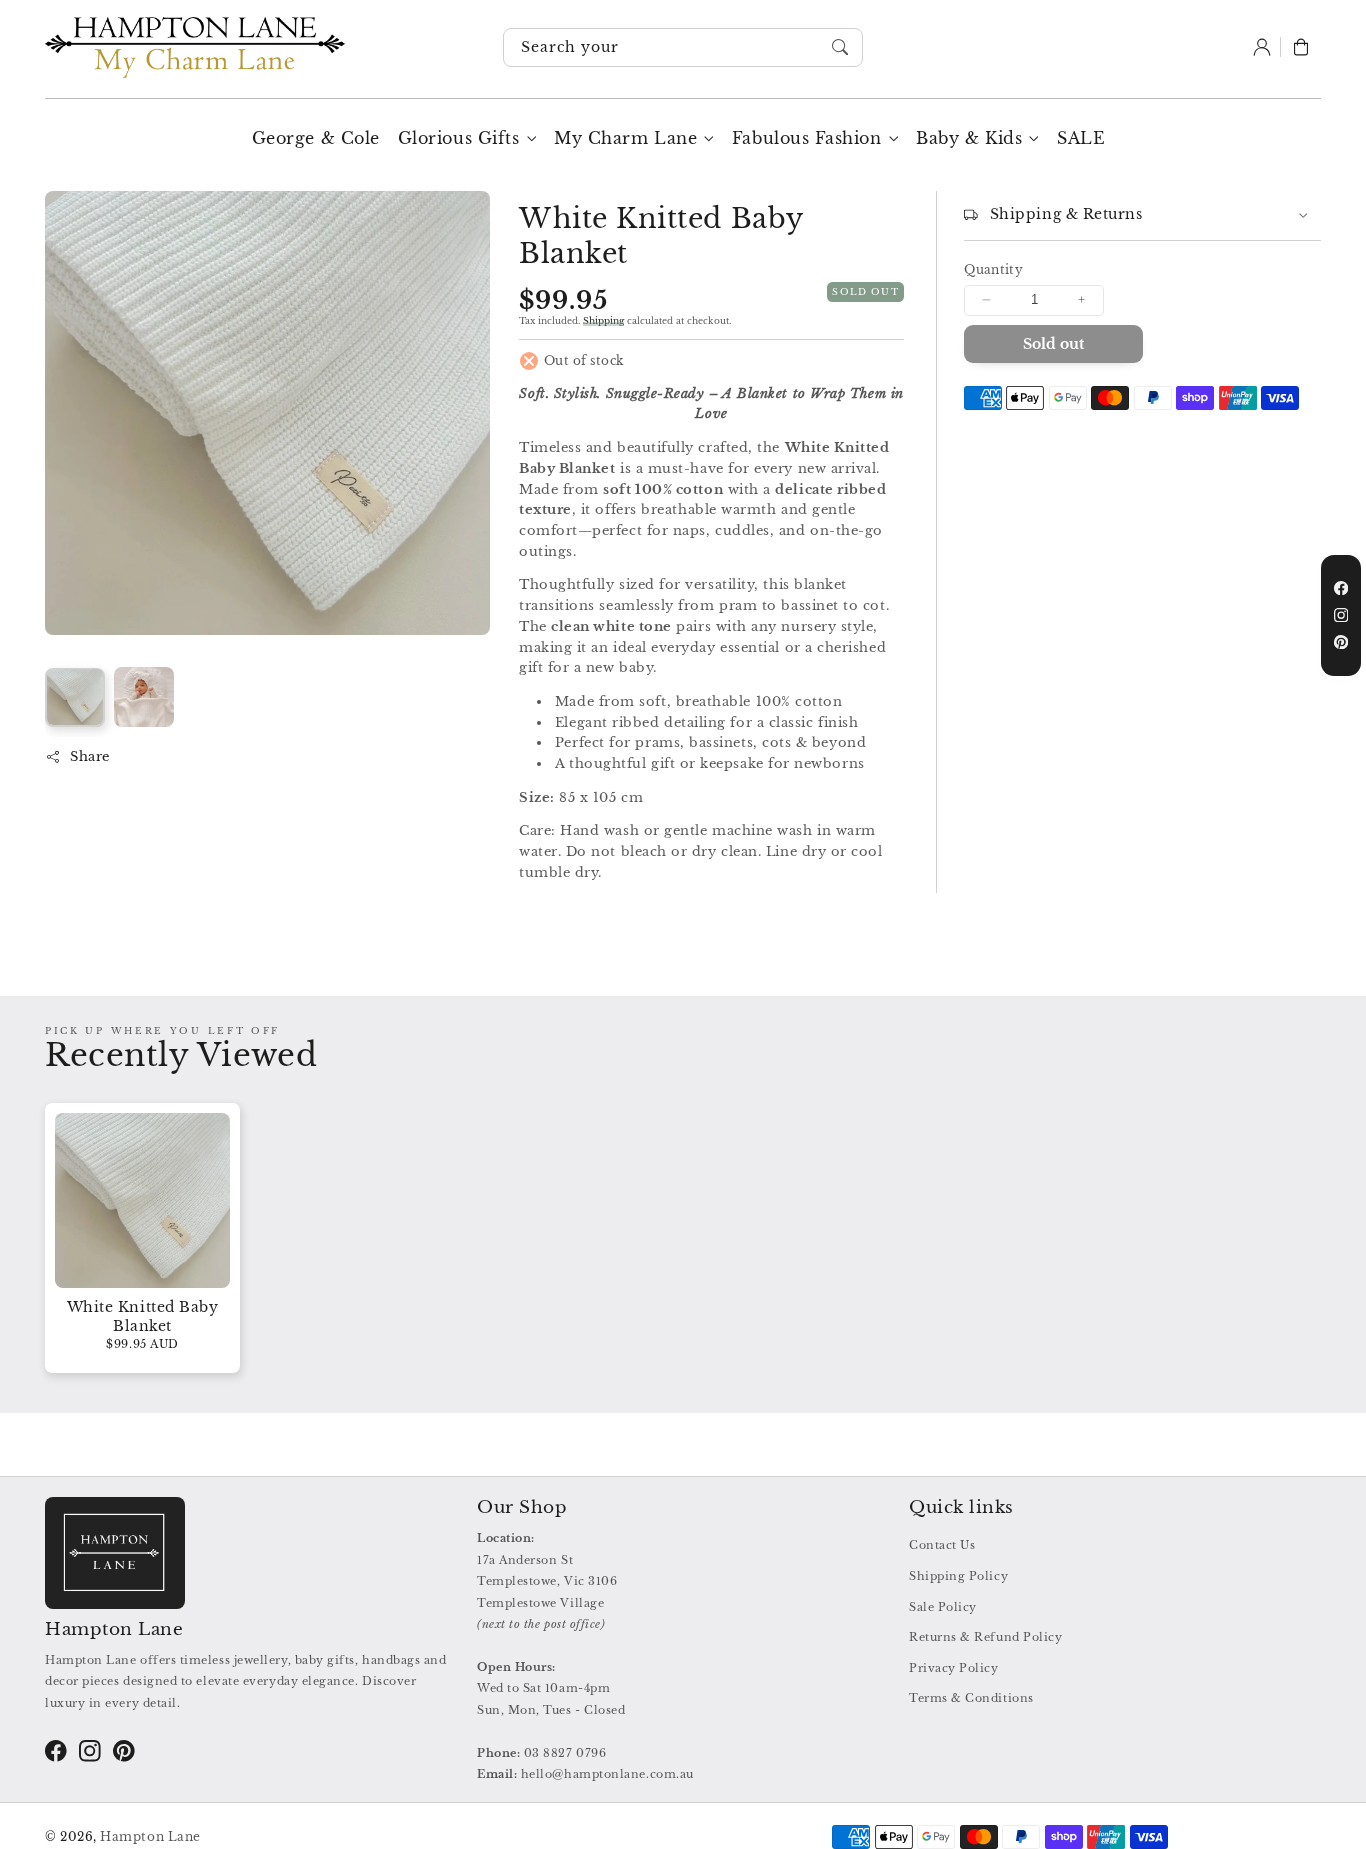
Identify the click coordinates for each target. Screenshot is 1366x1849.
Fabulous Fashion (807, 138)
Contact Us (942, 1545)
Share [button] (90, 756)
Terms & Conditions (971, 1698)
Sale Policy (943, 1607)
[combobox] (683, 48)
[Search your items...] (841, 47)
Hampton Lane (150, 1837)
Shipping (603, 320)
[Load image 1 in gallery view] (75, 697)
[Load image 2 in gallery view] (144, 697)
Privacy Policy (954, 1668)
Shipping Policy (958, 1576)
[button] (1301, 48)
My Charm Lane (625, 138)
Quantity (993, 270)
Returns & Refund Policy (985, 1637)
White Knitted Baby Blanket (143, 1317)
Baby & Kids (969, 138)
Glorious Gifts (459, 138)
